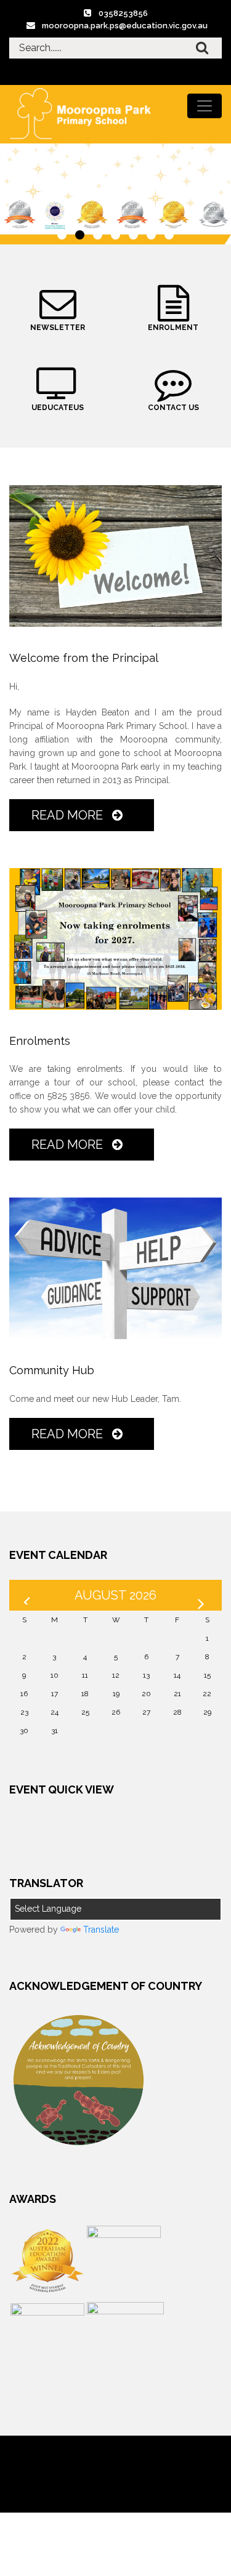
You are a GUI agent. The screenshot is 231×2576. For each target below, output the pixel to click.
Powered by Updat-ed (115, 2463)
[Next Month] (203, 1595)
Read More (69, 815)
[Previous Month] (28, 1595)
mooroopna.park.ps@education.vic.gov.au (125, 26)
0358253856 (123, 13)
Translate (101, 1930)
